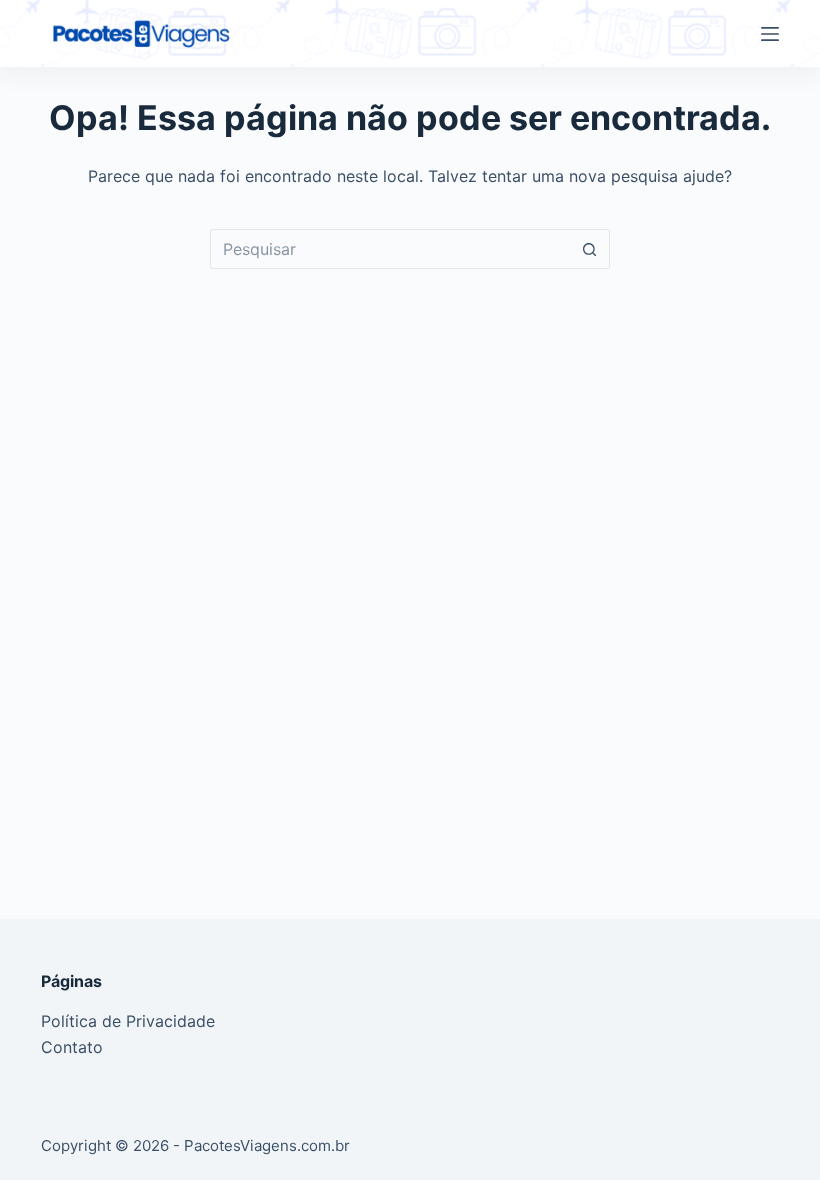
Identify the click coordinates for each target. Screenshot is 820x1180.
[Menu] (770, 34)
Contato (72, 1047)
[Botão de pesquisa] (590, 249)
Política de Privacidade (128, 1021)
